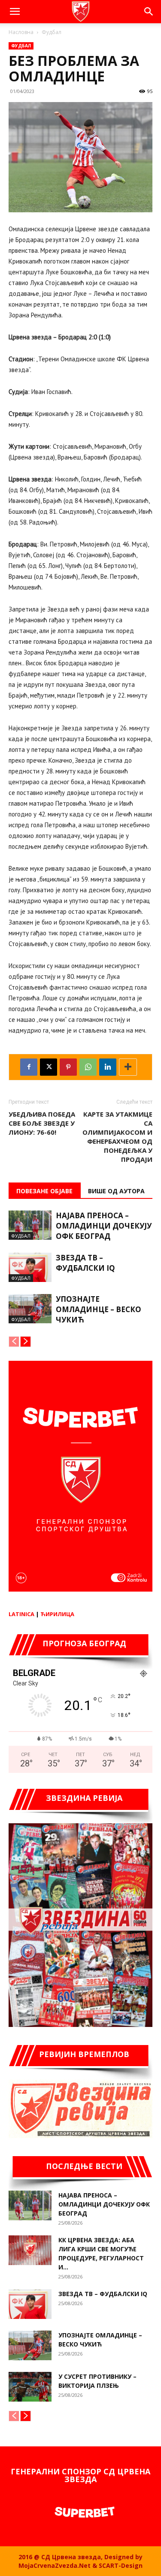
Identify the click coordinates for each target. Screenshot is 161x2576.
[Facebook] (29, 1067)
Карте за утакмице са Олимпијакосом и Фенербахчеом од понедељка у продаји (117, 1137)
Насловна (21, 32)
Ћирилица (57, 1614)
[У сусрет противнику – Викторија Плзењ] (30, 2387)
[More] (128, 1067)
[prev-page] (14, 1342)
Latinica (21, 1614)
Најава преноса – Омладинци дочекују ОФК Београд (104, 1226)
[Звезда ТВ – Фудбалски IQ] (30, 1268)
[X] (49, 1067)
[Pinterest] (68, 1067)
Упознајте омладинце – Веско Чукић (99, 1309)
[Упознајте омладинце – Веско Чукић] (30, 1309)
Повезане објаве (44, 1191)
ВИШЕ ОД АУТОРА (116, 1191)
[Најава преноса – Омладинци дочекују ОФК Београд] (30, 1225)
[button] (15, 12)
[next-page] (26, 1342)
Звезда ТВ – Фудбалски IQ (85, 1263)
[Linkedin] (108, 1067)
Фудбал (52, 32)
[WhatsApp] (88, 1067)
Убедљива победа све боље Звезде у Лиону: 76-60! (42, 1123)
